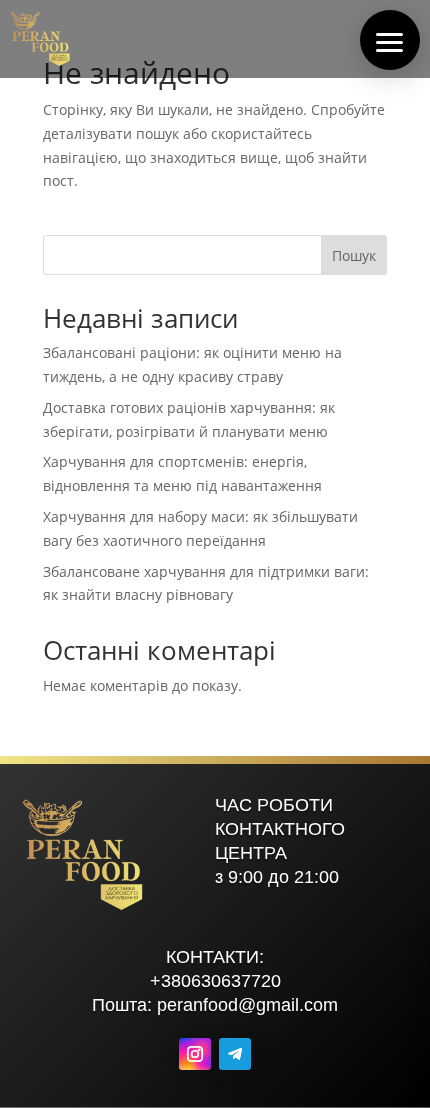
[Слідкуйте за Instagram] (195, 1054)
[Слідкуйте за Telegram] (235, 1054)
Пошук (354, 255)
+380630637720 (215, 981)
